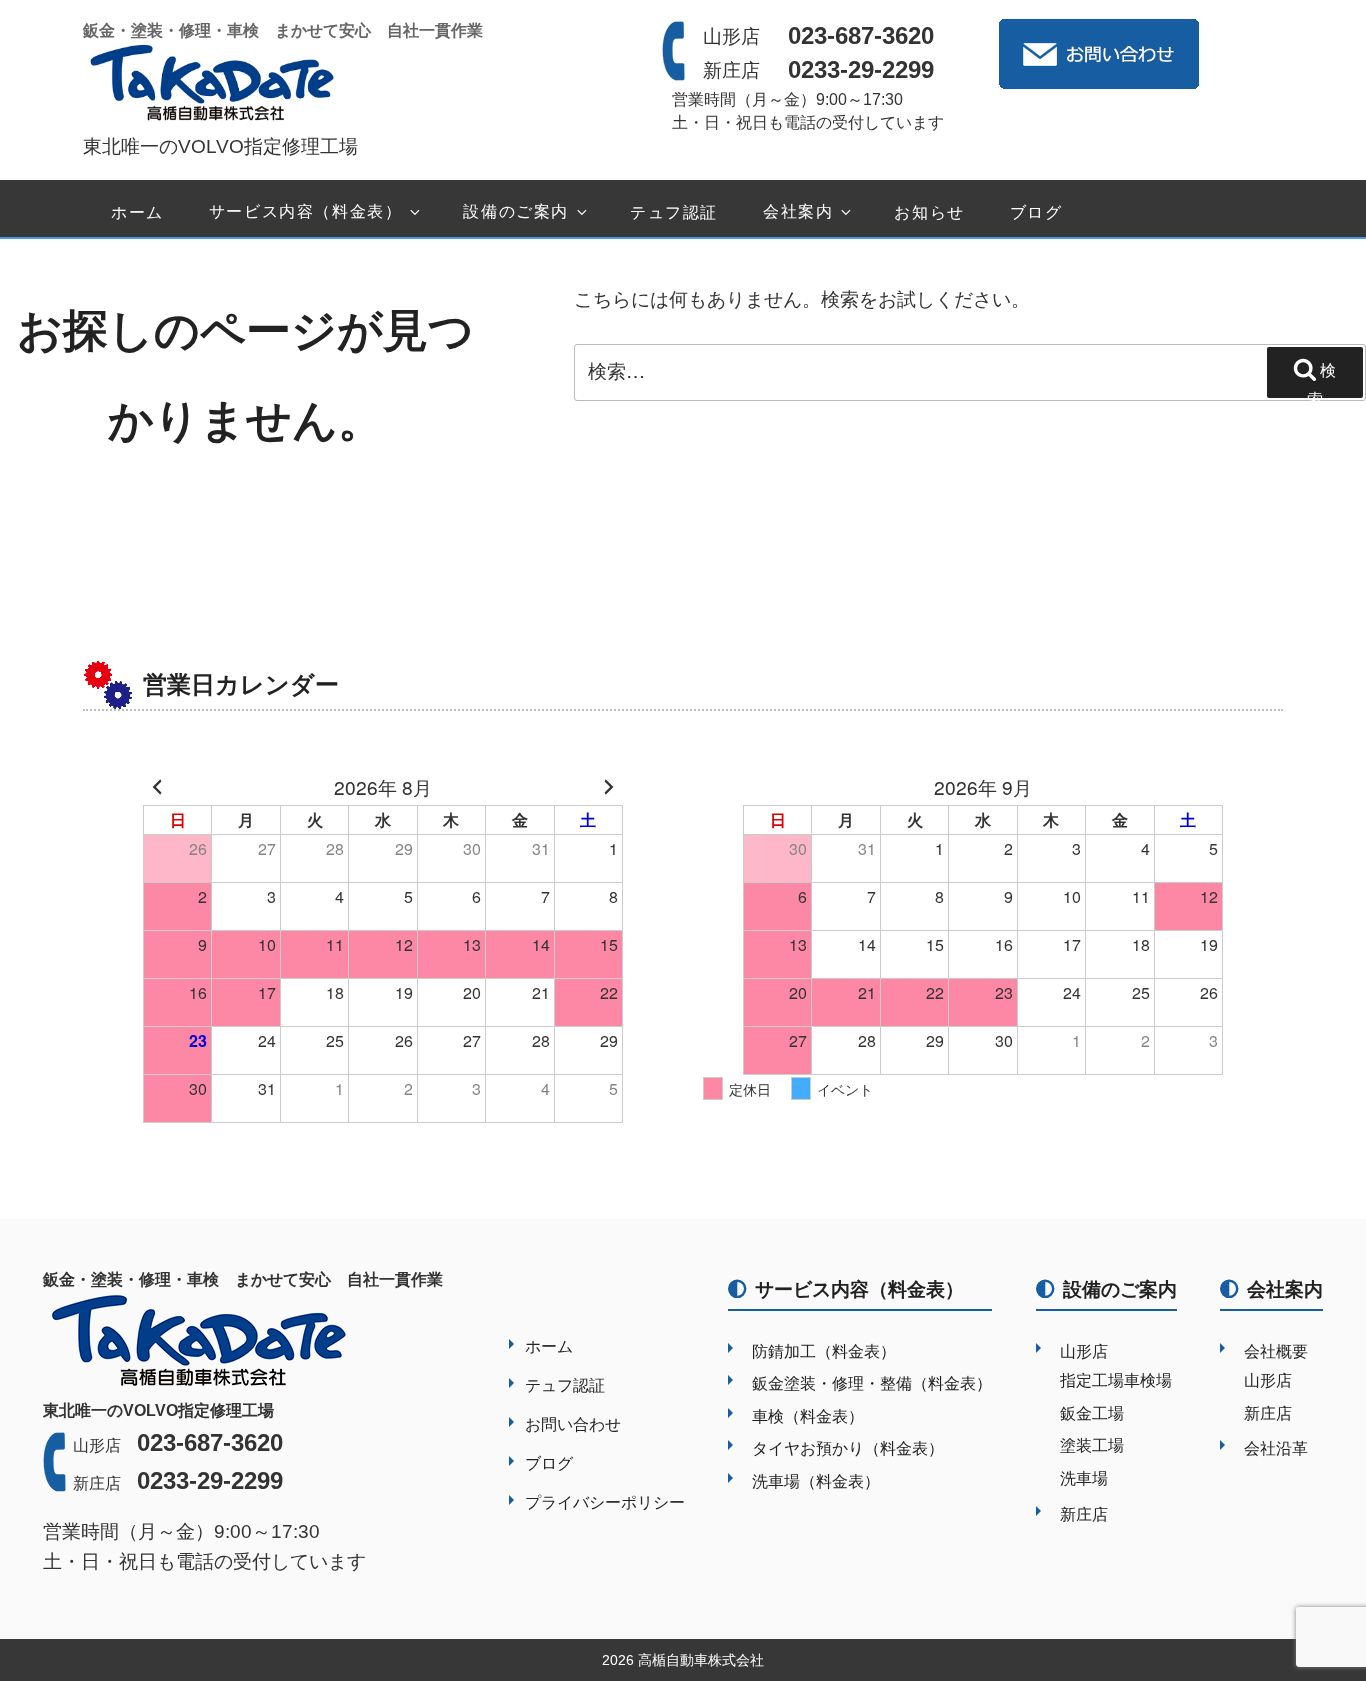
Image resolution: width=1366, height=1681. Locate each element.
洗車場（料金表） (816, 1481)
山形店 (1084, 1351)
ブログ (1036, 212)
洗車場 (1084, 1478)
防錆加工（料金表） (824, 1351)
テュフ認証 (674, 212)
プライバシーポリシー (605, 1502)
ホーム (137, 212)
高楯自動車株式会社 (701, 1660)
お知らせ (929, 212)
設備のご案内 (516, 212)
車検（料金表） (808, 1416)
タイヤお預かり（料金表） (848, 1448)
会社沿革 (1276, 1448)
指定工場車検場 (1116, 1380)
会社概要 (1276, 1351)
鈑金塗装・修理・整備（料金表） (872, 1383)
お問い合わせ (573, 1424)
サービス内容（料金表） (306, 212)
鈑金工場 (1092, 1413)
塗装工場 (1092, 1445)
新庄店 (1084, 1514)
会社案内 (798, 212)
